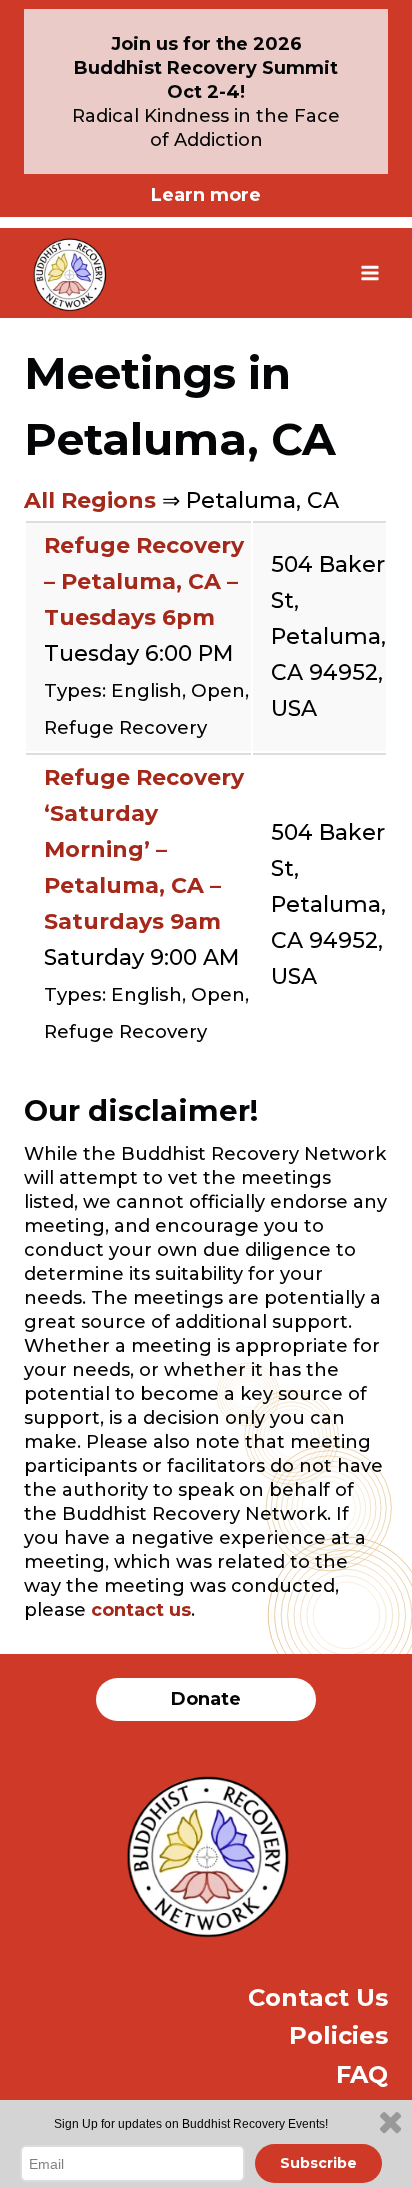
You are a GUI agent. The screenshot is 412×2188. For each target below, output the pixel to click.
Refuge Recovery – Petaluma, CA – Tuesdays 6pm (144, 581)
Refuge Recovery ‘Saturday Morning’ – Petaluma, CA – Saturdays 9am (144, 849)
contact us (141, 1610)
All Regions (90, 500)
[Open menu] (369, 272)
